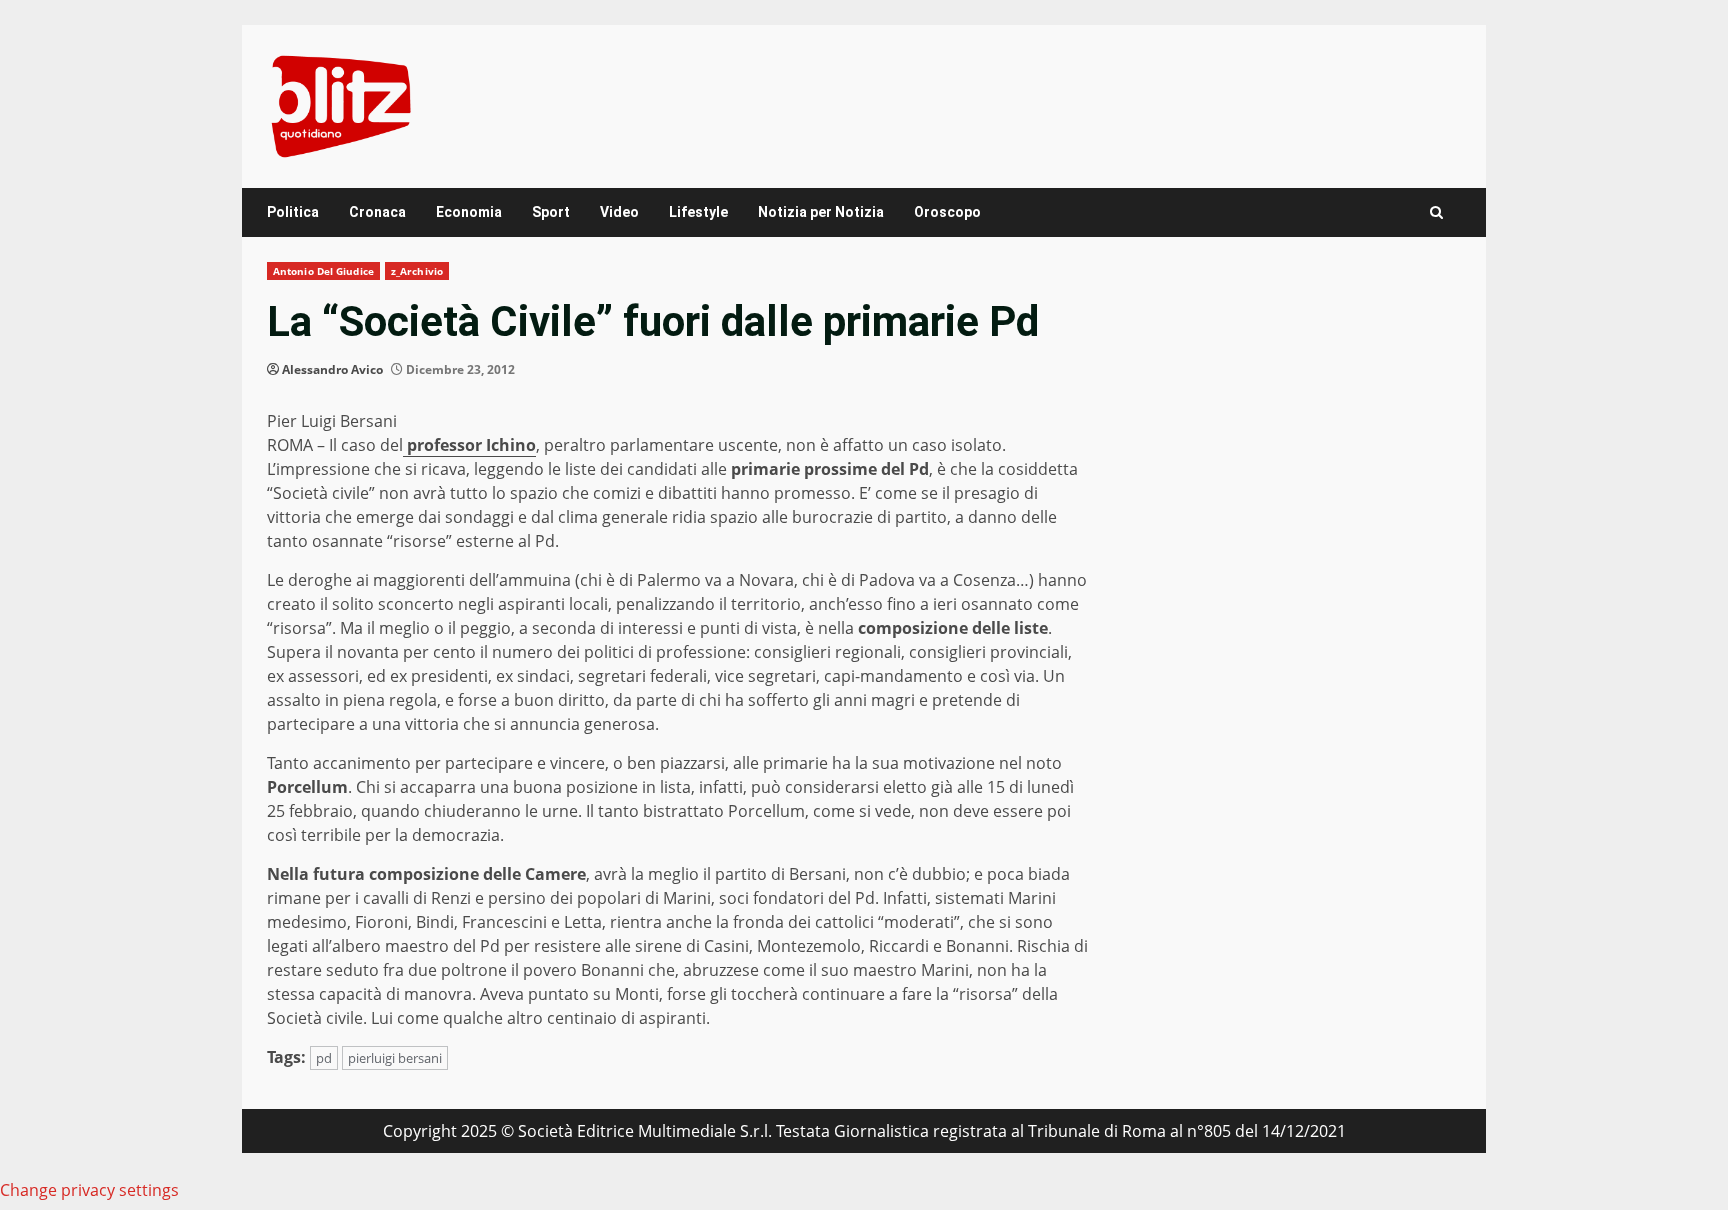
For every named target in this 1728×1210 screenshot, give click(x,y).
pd (324, 1058)
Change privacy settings (89, 1190)
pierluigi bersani (395, 1058)
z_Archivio (417, 271)
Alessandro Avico (332, 369)
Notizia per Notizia (821, 212)
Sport (551, 212)
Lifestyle (698, 212)
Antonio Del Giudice (323, 271)
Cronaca (377, 212)
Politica (293, 212)
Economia (469, 212)
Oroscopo (947, 212)
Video (619, 212)
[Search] (1436, 212)
